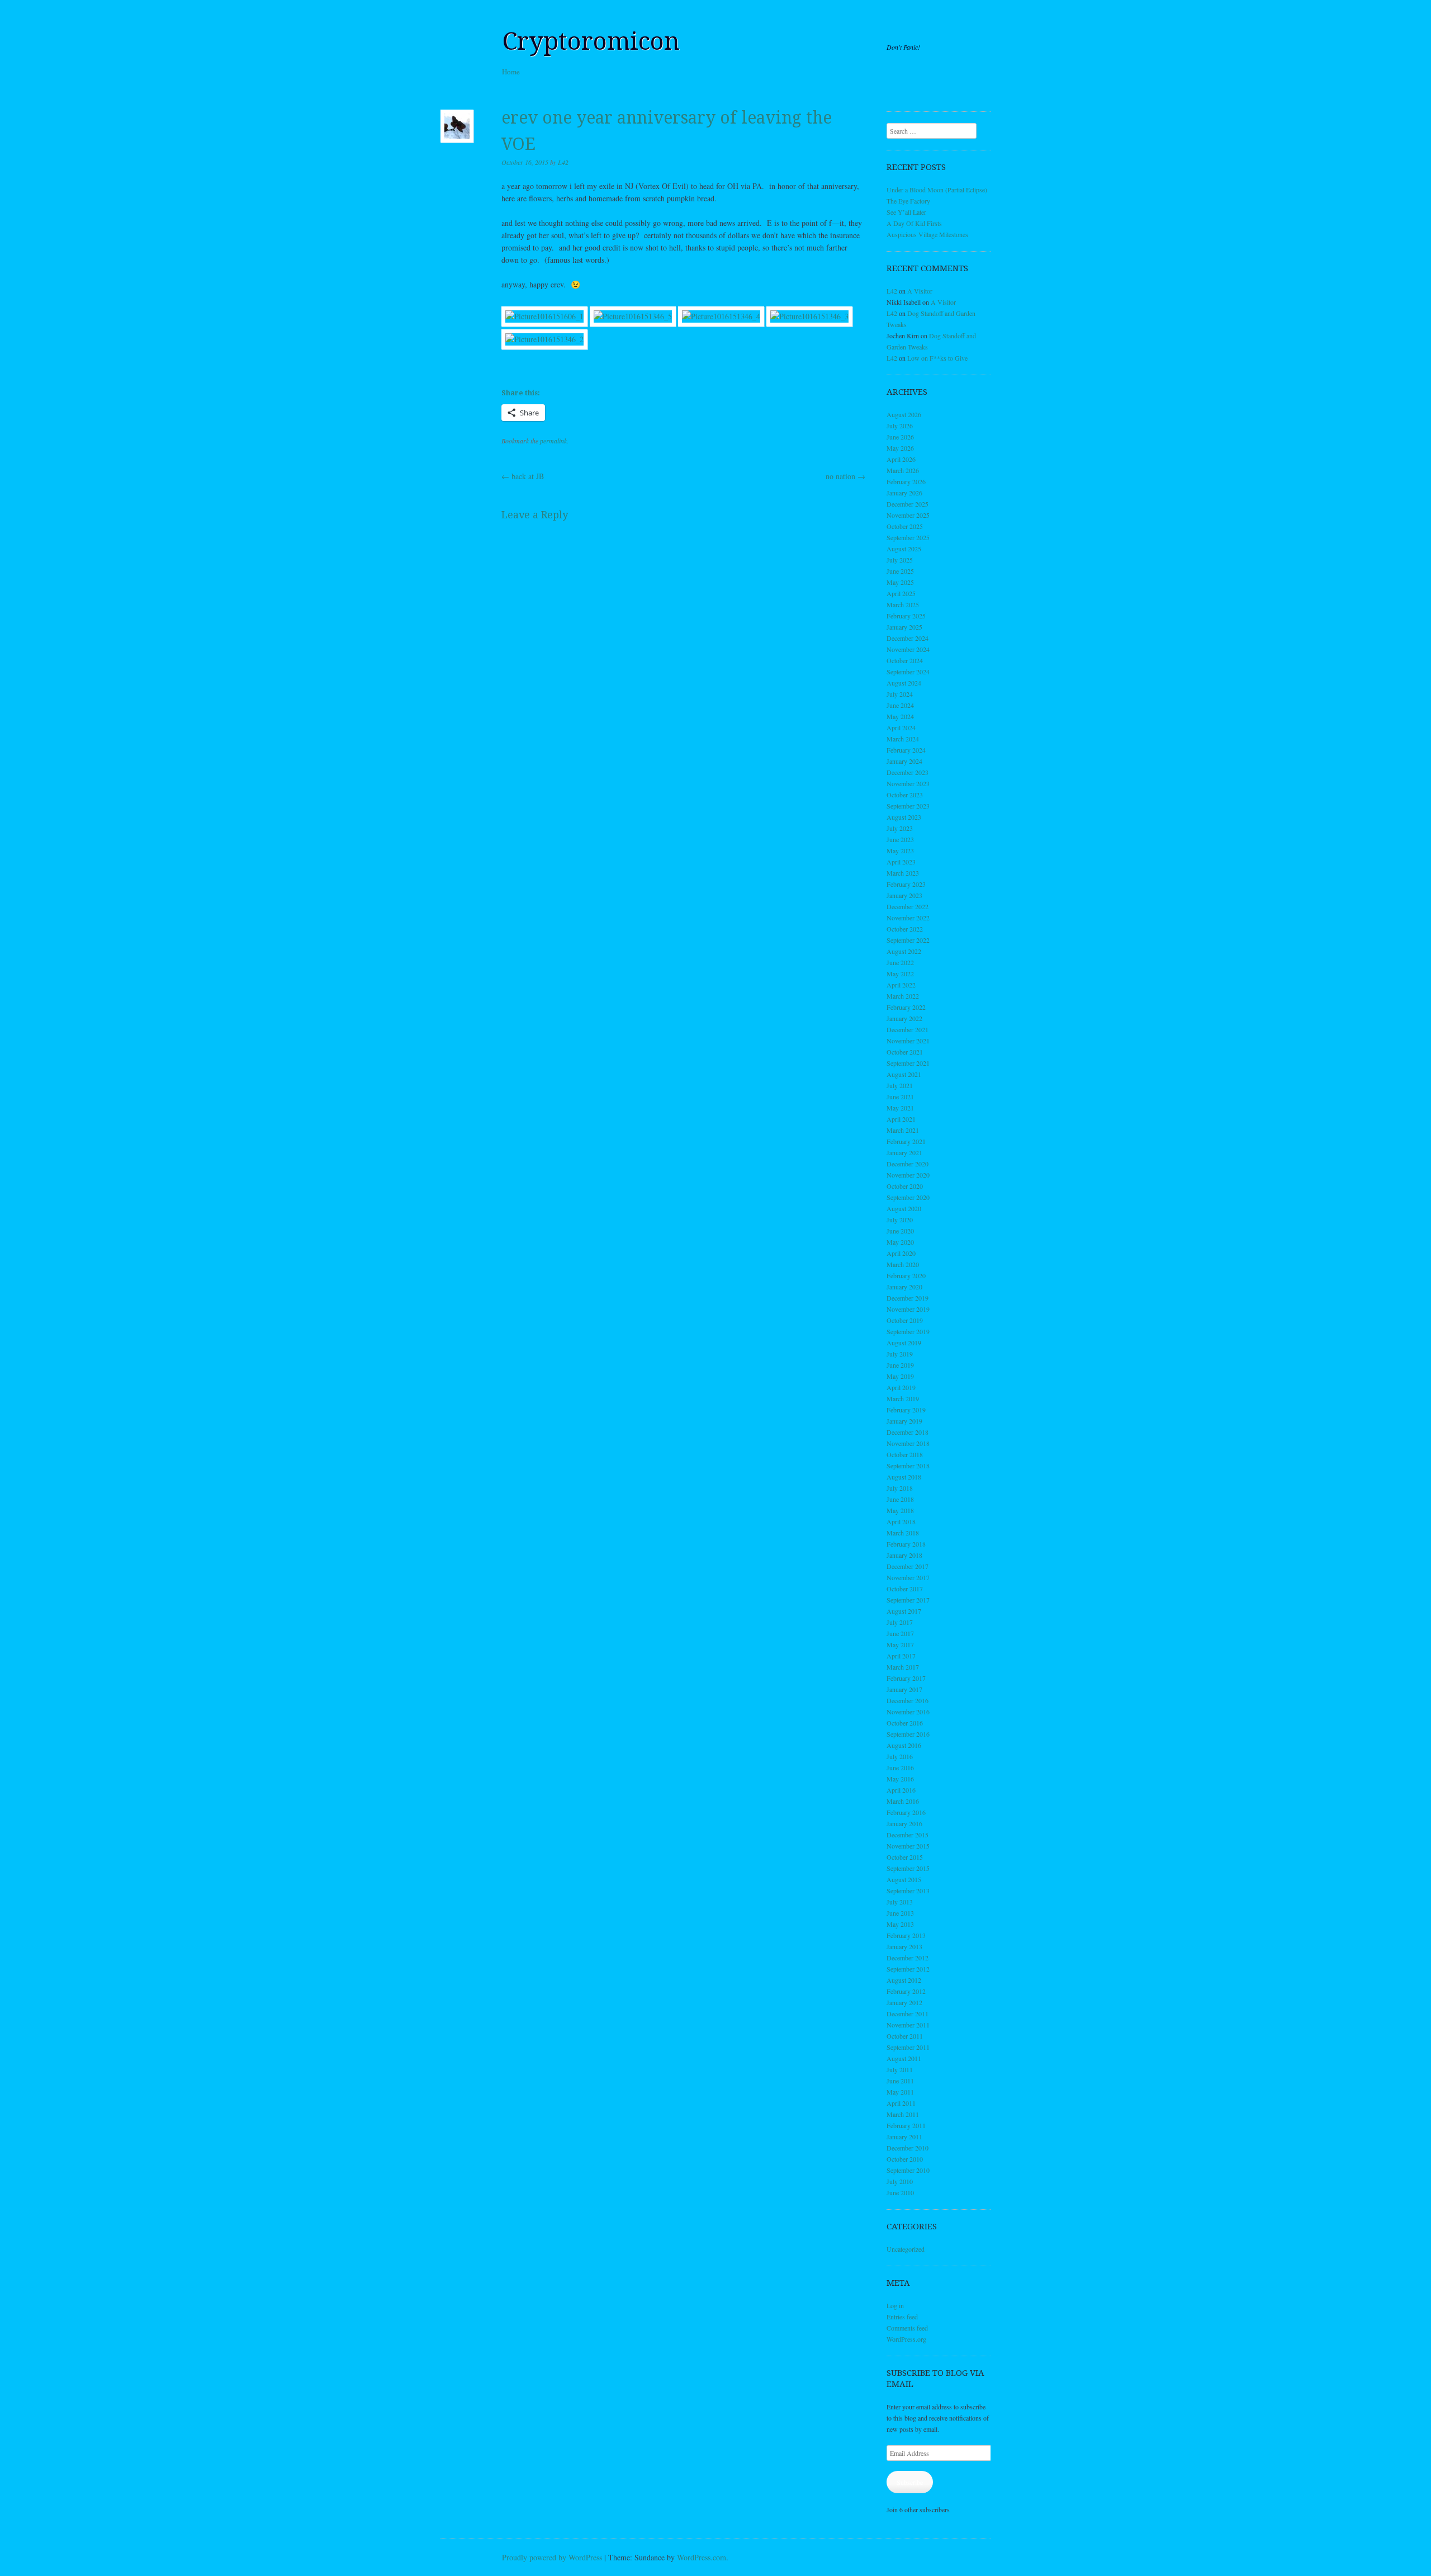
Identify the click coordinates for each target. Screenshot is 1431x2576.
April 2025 (901, 593)
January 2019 (904, 1421)
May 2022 (900, 973)
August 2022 (904, 951)
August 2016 (904, 1745)
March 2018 (903, 1533)
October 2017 (905, 1589)
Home (511, 72)
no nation (845, 476)
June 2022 (900, 962)
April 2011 (901, 2103)
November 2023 (908, 783)
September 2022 (908, 940)
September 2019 (908, 1331)
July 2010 (900, 2181)
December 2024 (908, 638)
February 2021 (906, 1141)
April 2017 (901, 1656)
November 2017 (908, 1577)
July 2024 (900, 694)
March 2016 (903, 1801)
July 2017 (900, 1622)
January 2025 (904, 627)
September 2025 (908, 537)
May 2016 (900, 1779)
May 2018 (900, 1510)
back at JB (523, 476)
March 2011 (903, 2114)
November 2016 (908, 1712)
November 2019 (908, 1309)
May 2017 (900, 1644)
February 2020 (906, 1275)
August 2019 (904, 1343)
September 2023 (908, 806)
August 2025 (904, 549)
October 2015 (905, 1857)
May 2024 (900, 716)
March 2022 (903, 996)
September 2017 (908, 1600)
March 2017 (903, 1667)
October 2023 (905, 795)
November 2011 (908, 2025)
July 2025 (900, 560)
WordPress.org (906, 2339)
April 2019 (901, 1387)
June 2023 (900, 839)
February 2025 (906, 616)
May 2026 (900, 448)
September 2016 (908, 1734)
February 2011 (906, 2125)
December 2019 (908, 1298)
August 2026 (904, 414)
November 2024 (908, 649)
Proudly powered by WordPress (552, 2557)
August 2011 (904, 2058)
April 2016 (901, 1790)
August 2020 (904, 1208)
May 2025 (900, 582)
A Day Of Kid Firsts (914, 223)
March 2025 (903, 604)
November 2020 (908, 1175)
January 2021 (904, 1152)
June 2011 (900, 2081)
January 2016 (904, 1823)
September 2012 (908, 1969)
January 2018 (904, 1555)
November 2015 (908, 1846)
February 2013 (906, 1935)
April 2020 (901, 1253)
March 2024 (903, 739)
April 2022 (901, 985)
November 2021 (908, 1041)
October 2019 (905, 1320)
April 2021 (901, 1119)
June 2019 (900, 1365)
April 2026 (901, 459)
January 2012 (904, 2002)
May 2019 (900, 1376)
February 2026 (906, 481)
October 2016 (905, 1723)
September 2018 (908, 1466)
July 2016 (900, 1756)
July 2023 (900, 828)
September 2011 (908, 2047)
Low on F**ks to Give (937, 358)
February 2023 (906, 884)
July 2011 (900, 2069)
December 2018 (908, 1432)
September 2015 (908, 1868)
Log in (895, 2305)
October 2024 (905, 660)
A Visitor (920, 291)
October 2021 (905, 1052)
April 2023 (901, 862)
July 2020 (900, 1220)
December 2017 (908, 1566)
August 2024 (904, 683)
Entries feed (902, 2317)
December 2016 (908, 1700)
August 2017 (904, 1611)
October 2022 (905, 929)
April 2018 (901, 1521)
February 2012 (906, 1991)
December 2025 (908, 504)
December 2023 (908, 772)
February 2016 (906, 1812)
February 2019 (906, 1410)
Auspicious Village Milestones (927, 234)
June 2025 (900, 571)
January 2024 (904, 761)
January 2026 (904, 493)
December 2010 (908, 2148)
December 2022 (908, 906)
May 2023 (900, 850)
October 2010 (905, 2159)
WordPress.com (702, 2557)
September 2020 (908, 1197)
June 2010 (900, 2192)
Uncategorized (906, 2249)
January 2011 (904, 2137)
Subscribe (910, 2482)
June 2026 (900, 437)
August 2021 (904, 1074)
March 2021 (903, 1130)
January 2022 (904, 1018)
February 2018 (906, 1544)
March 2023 (903, 873)
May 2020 (900, 1242)
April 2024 (901, 727)
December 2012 (908, 1958)
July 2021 (900, 1085)
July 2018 (900, 1488)
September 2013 (908, 1890)
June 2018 (900, 1499)
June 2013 (900, 1913)
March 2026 (903, 470)
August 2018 (904, 1477)
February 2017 (906, 1678)
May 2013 (900, 1924)
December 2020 (908, 1164)
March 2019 (903, 1398)
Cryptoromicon (591, 41)
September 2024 (908, 672)
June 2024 (900, 705)
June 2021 (900, 1096)
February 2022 (906, 1007)
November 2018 (908, 1443)
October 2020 (905, 1186)
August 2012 (904, 1980)
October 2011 (905, 2036)
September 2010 (908, 2170)
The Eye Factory (908, 201)
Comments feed (907, 2328)
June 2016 (900, 1767)
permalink (553, 441)
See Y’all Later (906, 212)
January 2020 (904, 1287)
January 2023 (904, 895)
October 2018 (905, 1454)
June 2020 (900, 1231)
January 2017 (904, 1689)
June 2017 (900, 1633)
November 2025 (908, 515)
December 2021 (908, 1029)
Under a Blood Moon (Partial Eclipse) (937, 190)
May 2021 (900, 1108)
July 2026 (900, 426)
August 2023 (904, 817)
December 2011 (908, 2013)
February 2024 (906, 750)
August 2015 (904, 1879)
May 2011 (900, 2092)
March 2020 (903, 1264)
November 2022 (908, 918)
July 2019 (900, 1354)
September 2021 (908, 1063)
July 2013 (900, 1902)
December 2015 (908, 1835)
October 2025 (905, 526)
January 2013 (904, 1946)
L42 (563, 162)
